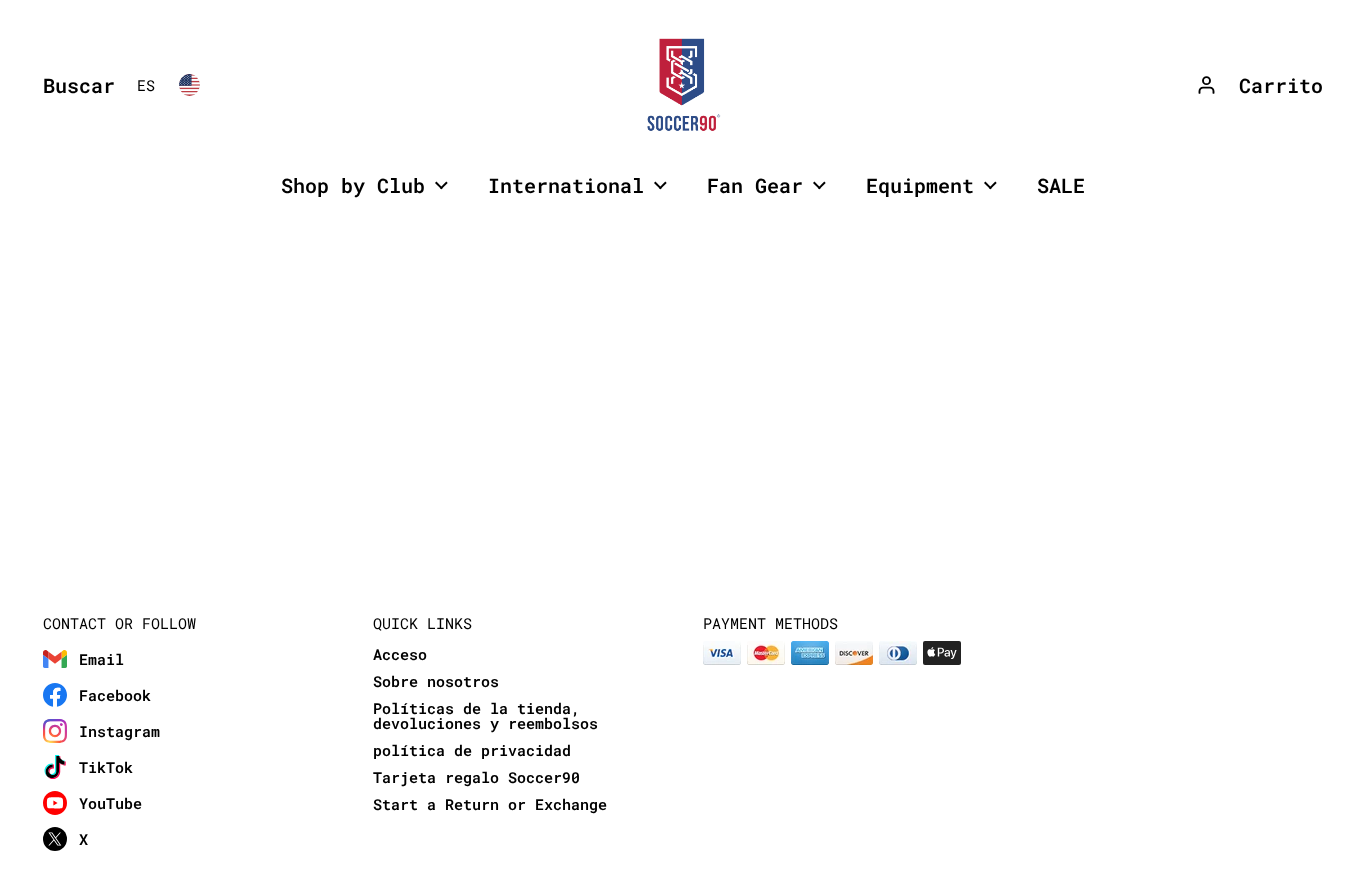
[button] (74, 85)
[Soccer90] (683, 85)
